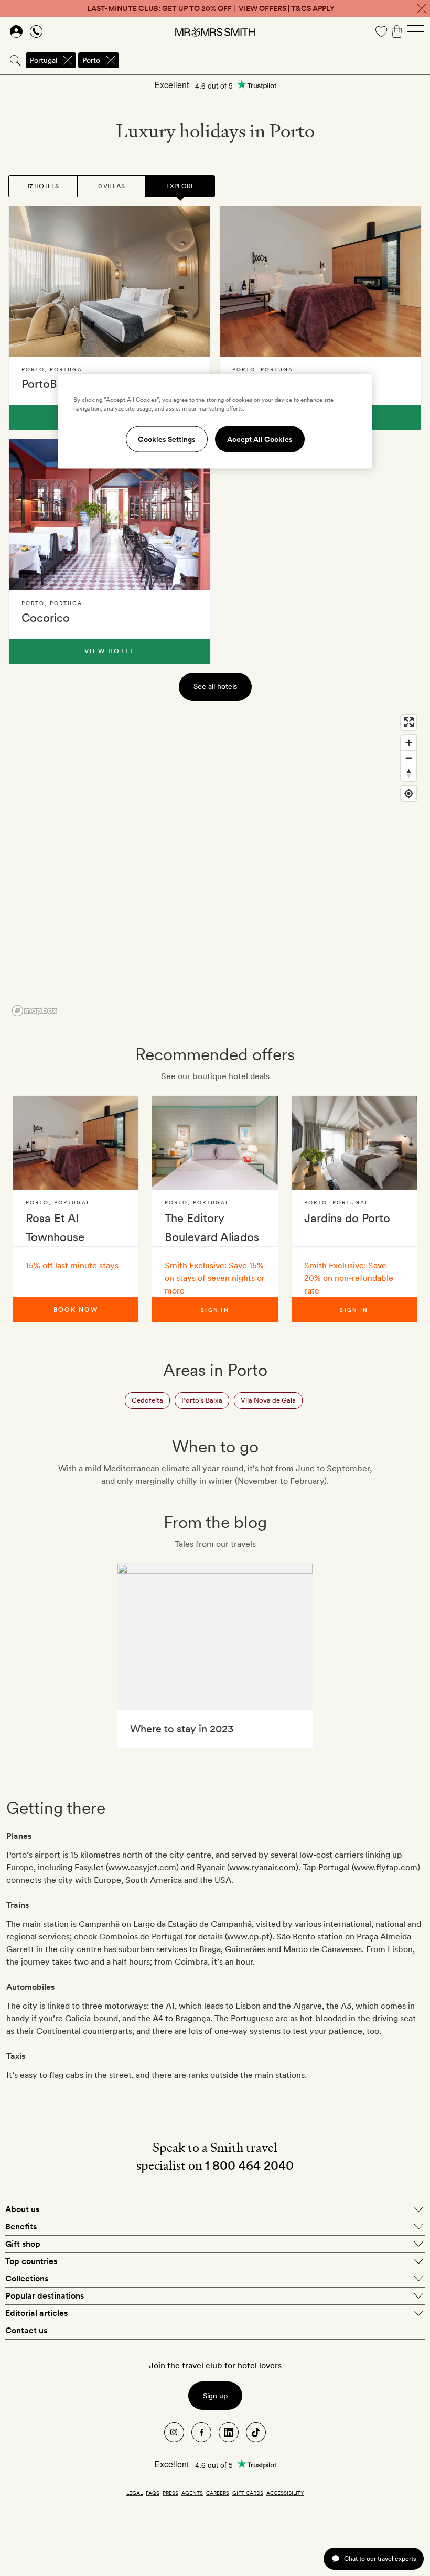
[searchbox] (275, 60)
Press (170, 2493)
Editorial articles (36, 2313)
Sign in (215, 1310)
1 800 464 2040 (249, 2165)
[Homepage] (215, 31)
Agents (192, 2493)
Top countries (31, 2261)
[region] (215, 865)
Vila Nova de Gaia (268, 1400)
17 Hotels (43, 186)
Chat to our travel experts (380, 2558)
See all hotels (215, 686)
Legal (135, 2493)
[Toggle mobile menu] (415, 31)
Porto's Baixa (202, 1400)
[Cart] (397, 31)
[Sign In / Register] (16, 31)
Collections (27, 2278)
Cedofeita (147, 1400)
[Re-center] (409, 794)
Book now (76, 1310)
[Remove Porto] (111, 60)
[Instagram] (174, 2432)
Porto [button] (91, 60)
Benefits (21, 2227)
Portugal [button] (44, 60)
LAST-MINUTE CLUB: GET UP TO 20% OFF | (211, 8)
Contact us (26, 2330)
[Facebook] (201, 2432)
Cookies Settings (167, 439)
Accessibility (285, 2493)
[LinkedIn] (229, 2432)
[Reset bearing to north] (409, 773)
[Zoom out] (409, 758)
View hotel (110, 651)
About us (22, 2209)
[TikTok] (256, 2432)
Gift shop (23, 2244)
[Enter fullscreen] (409, 722)
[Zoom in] (409, 743)
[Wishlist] (381, 31)
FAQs (153, 2493)
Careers (218, 2493)
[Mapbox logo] (35, 1011)
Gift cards (248, 2493)
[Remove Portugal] (68, 60)
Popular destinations (45, 2296)
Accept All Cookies (260, 439)
